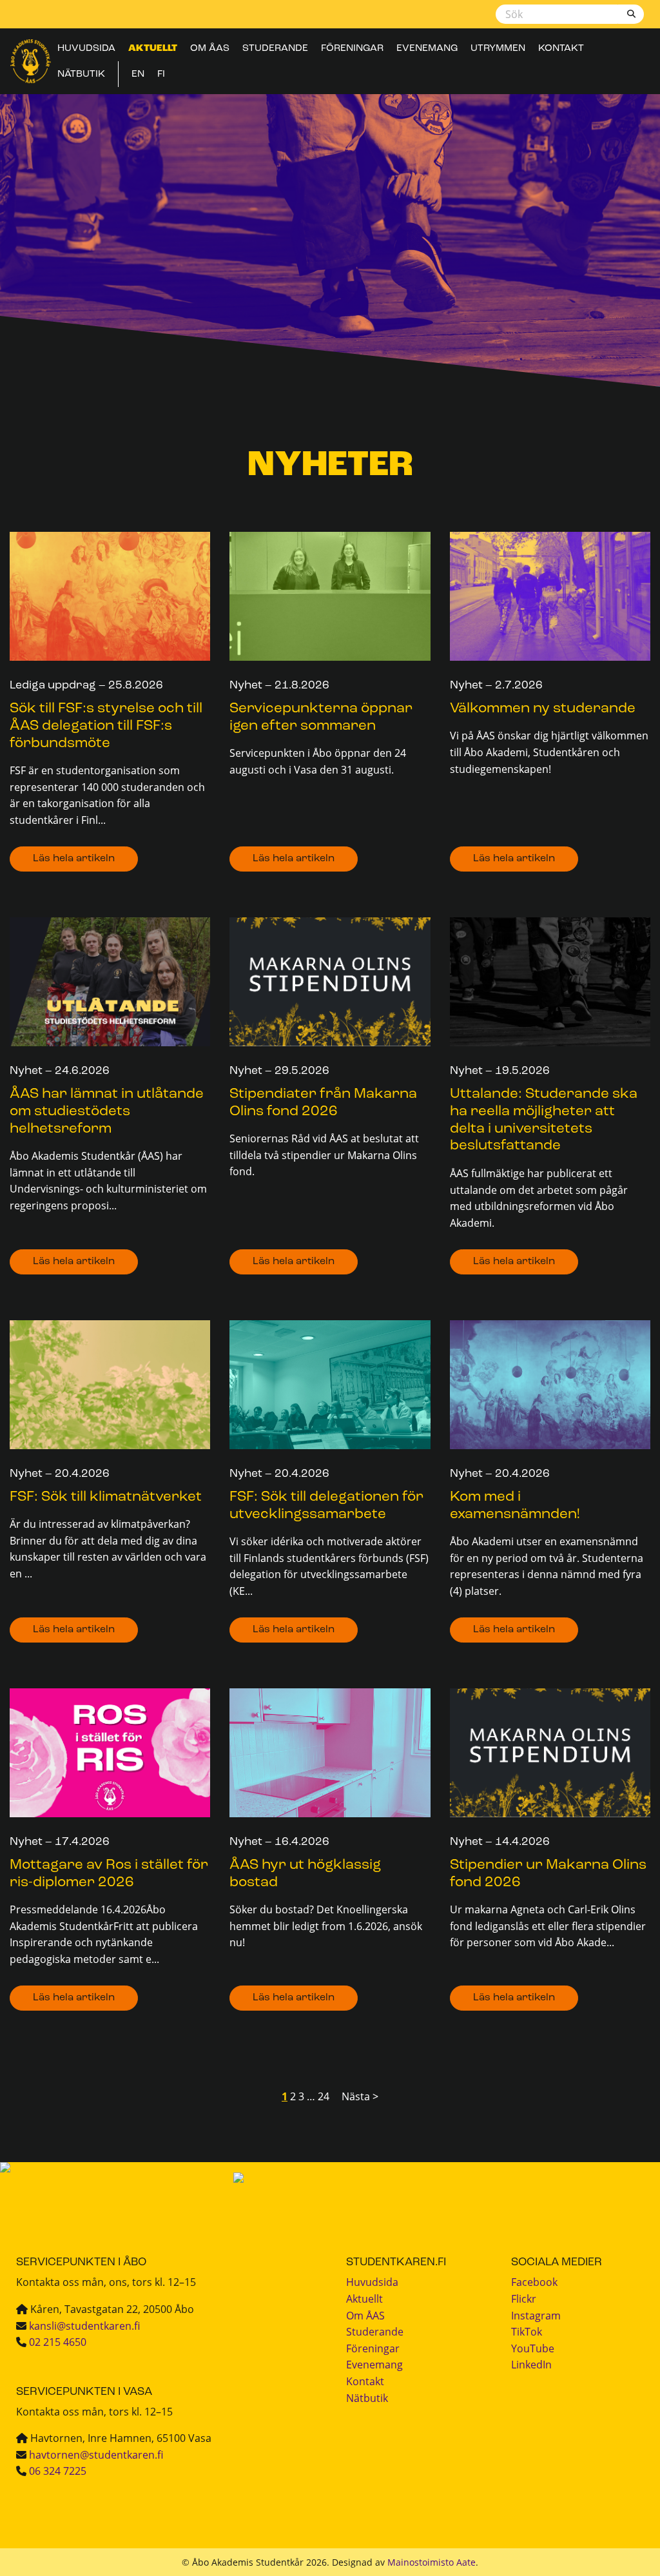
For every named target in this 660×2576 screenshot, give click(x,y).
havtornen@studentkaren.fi (96, 2455)
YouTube (533, 2348)
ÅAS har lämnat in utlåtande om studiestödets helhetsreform (107, 1112)
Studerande (275, 48)
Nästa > (360, 2096)
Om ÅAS (210, 48)
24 (324, 2096)
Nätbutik (81, 74)
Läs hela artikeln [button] (74, 859)
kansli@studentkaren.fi (84, 2326)
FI (161, 74)
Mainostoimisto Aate (432, 2562)
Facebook (534, 2282)
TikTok (527, 2332)
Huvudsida (86, 48)
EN (138, 74)
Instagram (536, 2316)
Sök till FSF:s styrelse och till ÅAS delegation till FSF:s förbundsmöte (106, 726)
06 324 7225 (58, 2471)
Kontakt (561, 48)
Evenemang (427, 48)
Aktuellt (153, 48)
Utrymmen (498, 48)
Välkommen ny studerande (543, 709)
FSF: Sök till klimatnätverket (106, 1497)
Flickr (524, 2299)
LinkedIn (531, 2365)
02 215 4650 (58, 2342)
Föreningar (352, 48)
